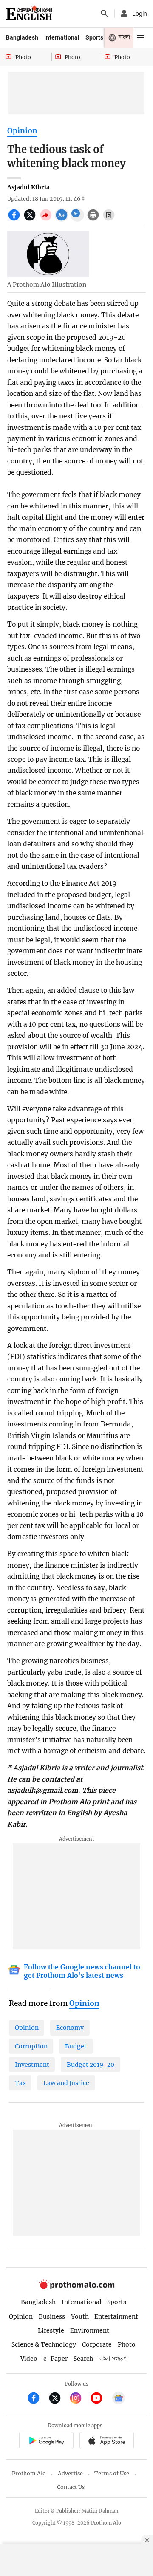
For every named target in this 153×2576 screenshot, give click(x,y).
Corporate (97, 2344)
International (62, 37)
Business (52, 2316)
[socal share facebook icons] (15, 220)
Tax (20, 2083)
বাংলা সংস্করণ (113, 2359)
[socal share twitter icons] (31, 220)
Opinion (22, 131)
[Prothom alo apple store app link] (106, 2442)
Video (29, 2359)
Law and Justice (66, 2083)
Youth (80, 2316)
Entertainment (116, 2316)
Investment (32, 2065)
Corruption (31, 2046)
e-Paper (55, 2359)
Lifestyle (51, 2330)
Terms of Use (112, 2473)
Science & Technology (44, 2344)
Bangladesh (22, 37)
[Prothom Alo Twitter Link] (58, 2399)
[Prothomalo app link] (46, 2442)
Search (83, 2359)
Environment (90, 2330)
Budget (76, 2046)
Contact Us (71, 2487)
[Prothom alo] (29, 14)
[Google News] (119, 2399)
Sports (94, 37)
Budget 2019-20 (91, 2065)
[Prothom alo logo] (76, 2287)
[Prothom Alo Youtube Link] (100, 2399)
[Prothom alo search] (105, 14)
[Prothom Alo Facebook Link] (37, 2399)
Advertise (70, 2473)
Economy (70, 2028)
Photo (127, 2344)
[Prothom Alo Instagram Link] (79, 2399)
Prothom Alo (29, 2473)
